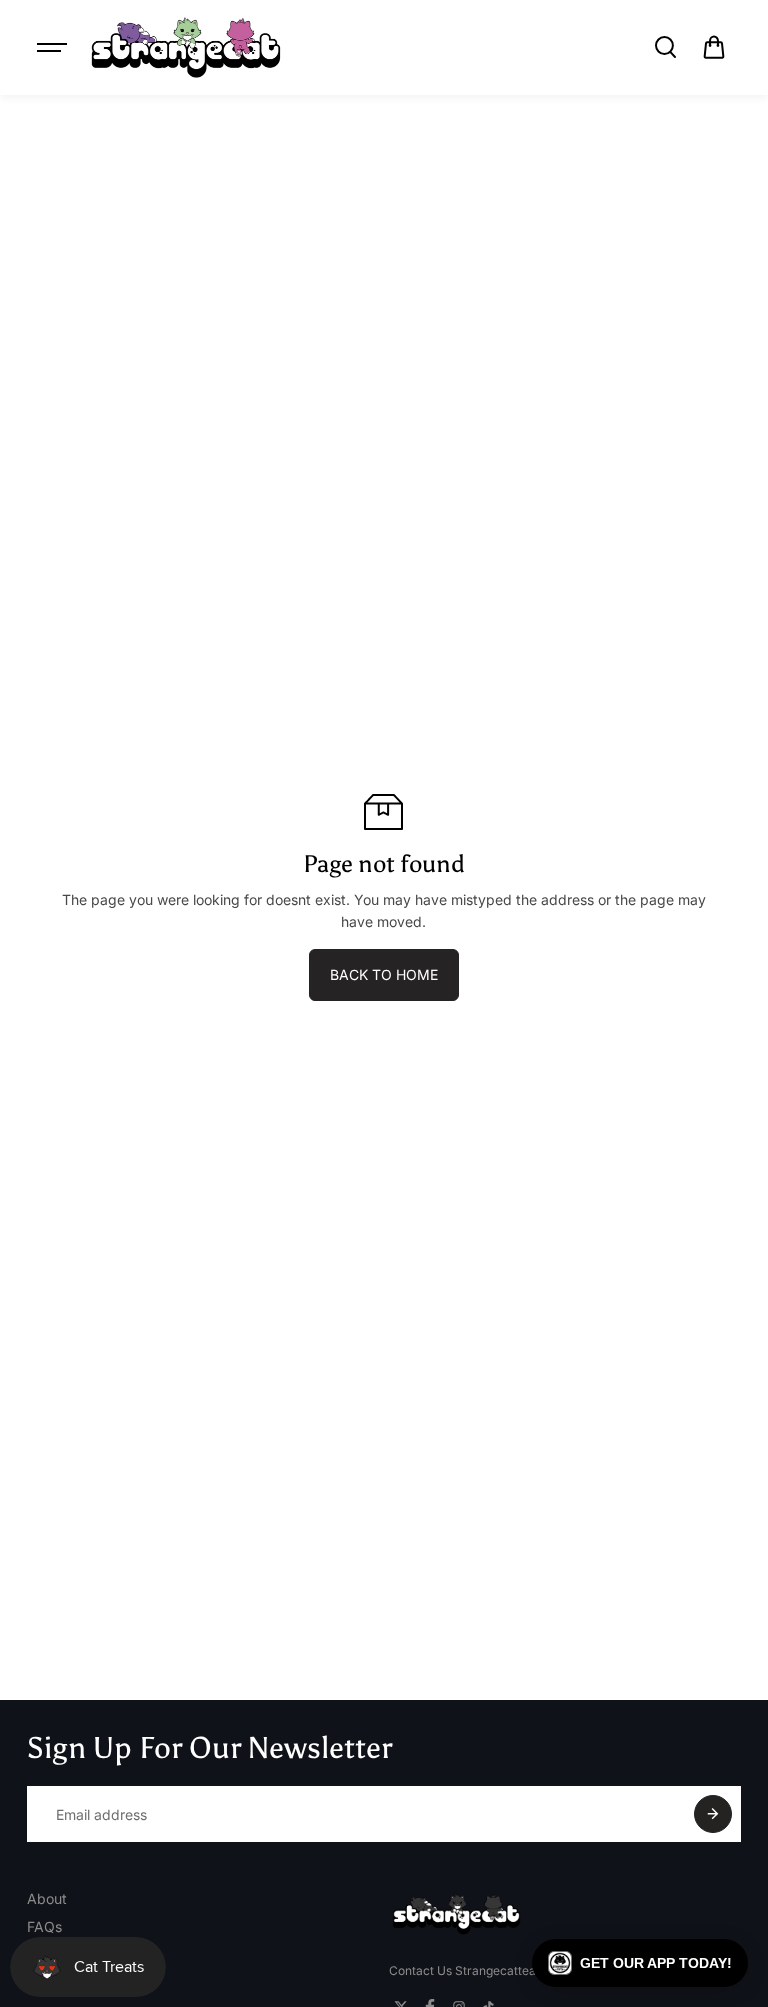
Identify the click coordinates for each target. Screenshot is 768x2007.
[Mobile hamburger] (54, 47)
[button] (714, 47)
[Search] (665, 47)
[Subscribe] (713, 1814)
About (47, 1898)
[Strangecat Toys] (186, 47)
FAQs (44, 1926)
